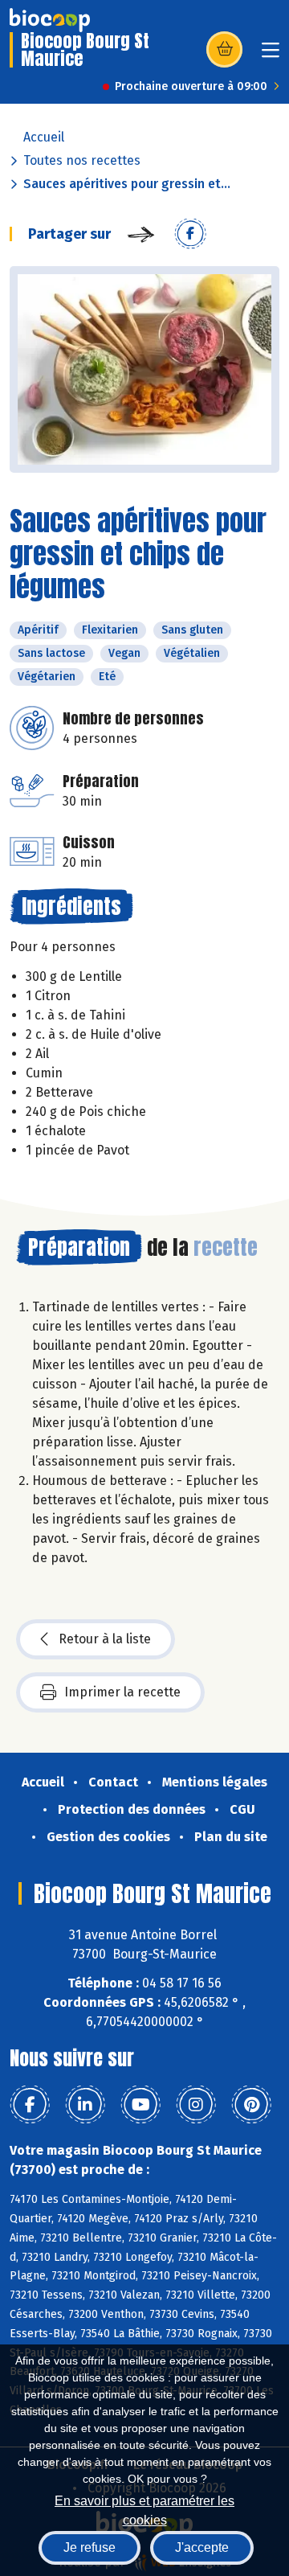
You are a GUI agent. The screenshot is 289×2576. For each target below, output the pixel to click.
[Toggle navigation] (271, 55)
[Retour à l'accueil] (50, 20)
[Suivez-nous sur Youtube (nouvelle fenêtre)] (140, 2105)
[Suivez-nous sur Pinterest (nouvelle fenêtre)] (251, 2105)
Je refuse (90, 2547)
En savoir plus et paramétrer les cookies (144, 2509)
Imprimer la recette (122, 1692)
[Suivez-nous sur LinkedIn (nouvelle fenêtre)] (85, 2105)
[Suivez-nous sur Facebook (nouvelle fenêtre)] (30, 2105)
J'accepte (202, 2547)
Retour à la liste (105, 1639)
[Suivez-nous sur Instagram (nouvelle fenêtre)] (196, 2105)
